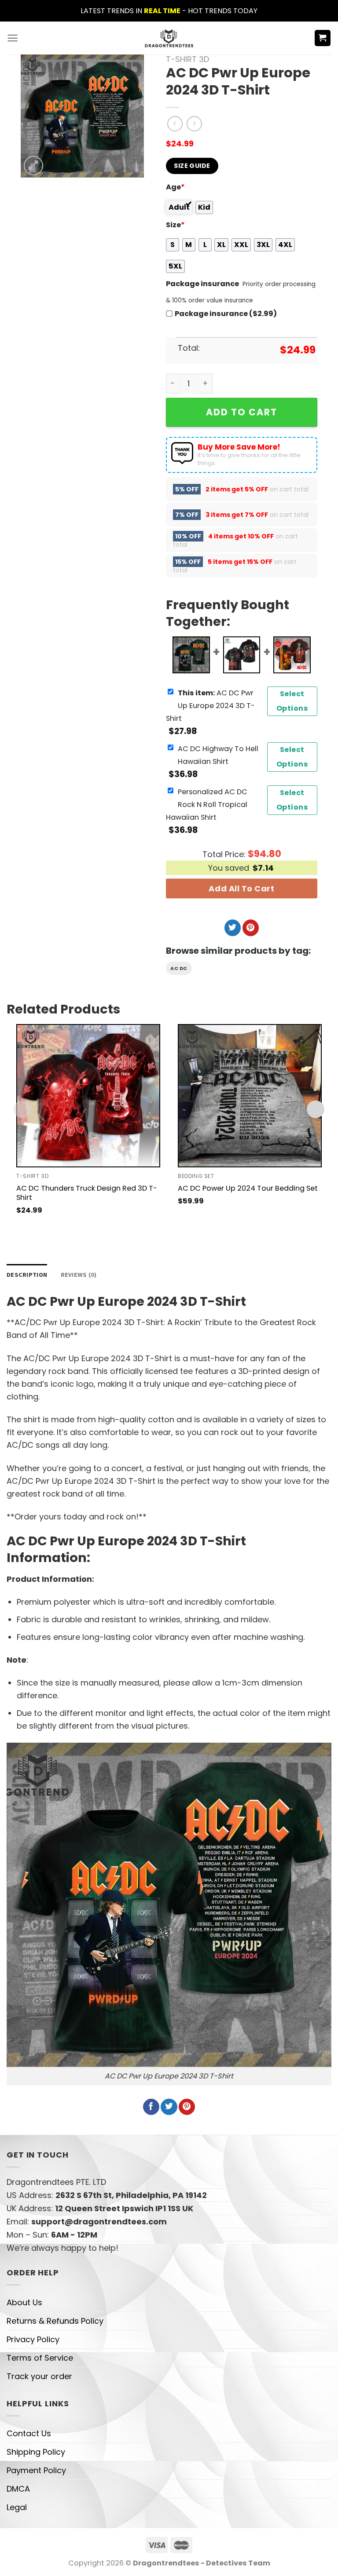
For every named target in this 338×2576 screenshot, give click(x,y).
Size (175, 225)
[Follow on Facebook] (151, 2107)
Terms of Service (40, 2358)
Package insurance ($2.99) (226, 314)
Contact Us (29, 2433)
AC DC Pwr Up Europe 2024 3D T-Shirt (210, 706)
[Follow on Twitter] (233, 928)
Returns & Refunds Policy (55, 2321)
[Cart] (323, 38)
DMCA (18, 2489)
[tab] (27, 1275)
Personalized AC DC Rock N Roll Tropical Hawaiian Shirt (207, 805)
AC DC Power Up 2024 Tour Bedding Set (248, 1188)
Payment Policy (36, 2470)
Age (175, 187)
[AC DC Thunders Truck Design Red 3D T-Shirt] (88, 1096)
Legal (17, 2507)
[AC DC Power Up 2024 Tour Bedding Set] (250, 1096)
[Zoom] (33, 166)
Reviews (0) (79, 1275)
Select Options (292, 701)
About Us (24, 2302)
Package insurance (202, 284)
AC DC (179, 968)
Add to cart (242, 412)
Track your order (39, 2376)
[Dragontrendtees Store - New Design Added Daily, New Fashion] (169, 38)
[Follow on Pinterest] (251, 928)
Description (27, 1275)
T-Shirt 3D (187, 59)
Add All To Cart (241, 888)
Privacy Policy (33, 2339)
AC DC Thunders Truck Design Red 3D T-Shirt (87, 1193)
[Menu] (13, 38)
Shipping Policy (36, 2452)
